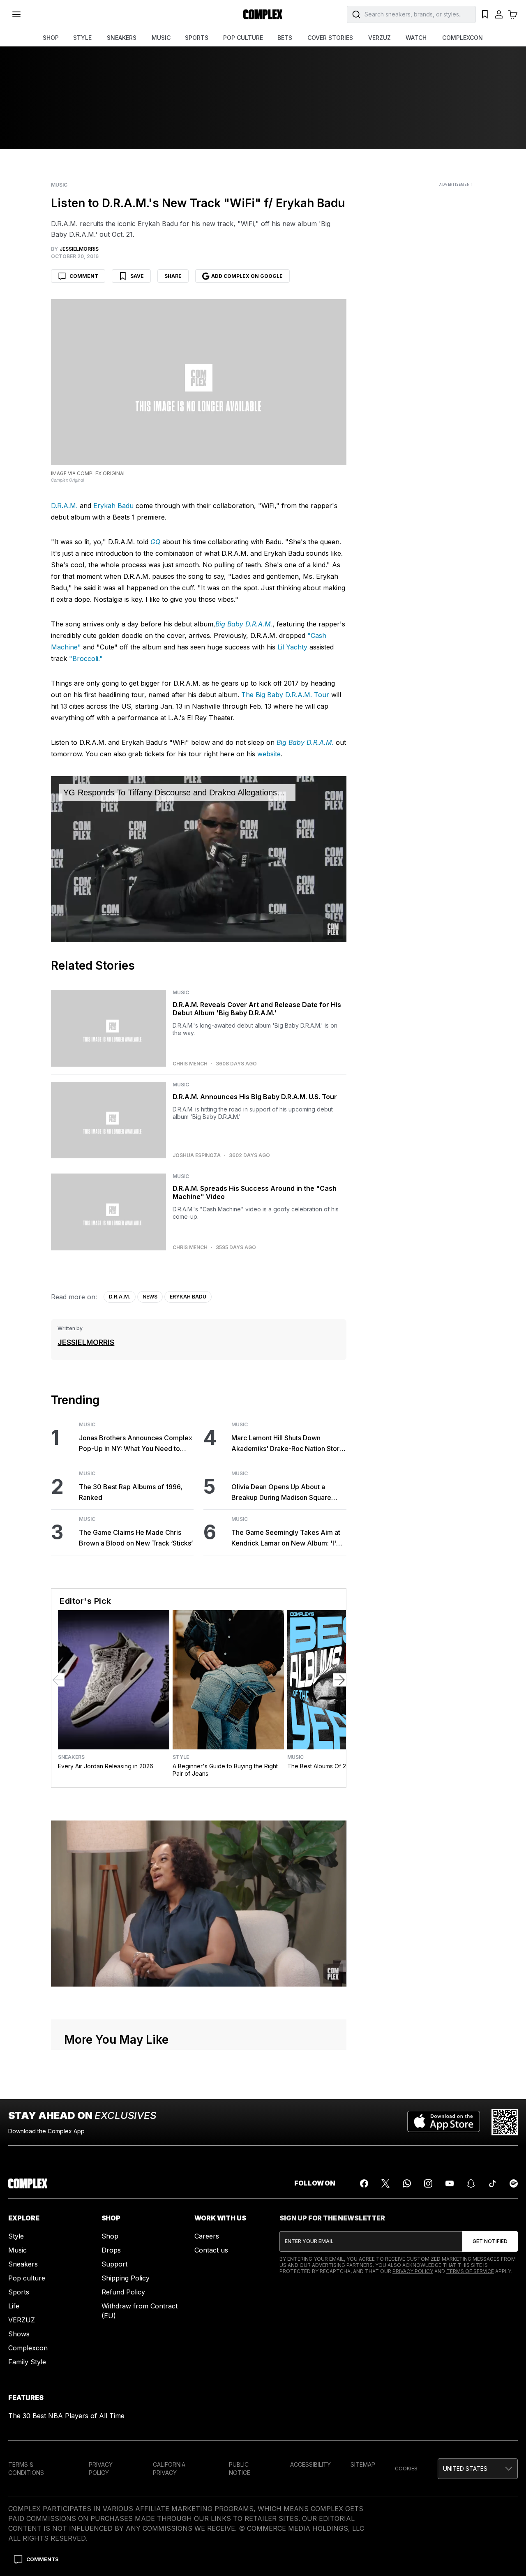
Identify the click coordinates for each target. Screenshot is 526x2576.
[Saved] (485, 14)
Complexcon (28, 2348)
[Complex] (263, 14)
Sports (19, 2292)
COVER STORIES (330, 38)
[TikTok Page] (492, 2183)
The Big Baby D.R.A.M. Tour (285, 695)
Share (173, 276)
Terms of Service (470, 2271)
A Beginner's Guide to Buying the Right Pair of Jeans (225, 1770)
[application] (198, 859)
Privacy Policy (413, 2271)
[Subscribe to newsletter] (490, 2241)
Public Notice (240, 2469)
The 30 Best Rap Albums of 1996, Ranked (131, 1492)
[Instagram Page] (428, 2183)
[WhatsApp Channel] (407, 2183)
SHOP (51, 38)
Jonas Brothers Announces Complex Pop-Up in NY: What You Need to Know (136, 1444)
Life (14, 2306)
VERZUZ (380, 38)
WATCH (416, 38)
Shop (110, 2236)
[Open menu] (16, 14)
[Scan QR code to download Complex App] (505, 2122)
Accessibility (310, 2464)
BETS (285, 38)
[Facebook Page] (364, 2183)
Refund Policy (123, 2292)
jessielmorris (86, 1342)
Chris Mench (190, 1064)
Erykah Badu (113, 506)
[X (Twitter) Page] (385, 2183)
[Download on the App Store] (444, 2122)
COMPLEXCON (463, 38)
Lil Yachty (292, 647)
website (269, 754)
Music (59, 185)
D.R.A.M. (64, 506)
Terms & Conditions (26, 2469)
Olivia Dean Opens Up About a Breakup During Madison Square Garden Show (281, 1493)
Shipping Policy (126, 2278)
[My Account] (499, 14)
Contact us (211, 2250)
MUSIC (161, 38)
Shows (19, 2334)
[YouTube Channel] (450, 2183)
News (150, 1297)
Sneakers (71, 1757)
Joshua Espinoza (197, 1155)
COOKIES (406, 2469)
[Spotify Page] (514, 2183)
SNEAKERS (122, 38)
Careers (207, 2236)
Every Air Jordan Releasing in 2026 (106, 1766)
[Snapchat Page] (471, 2183)
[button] (478, 2469)
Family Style (27, 2362)
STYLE (82, 38)
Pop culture (27, 2278)
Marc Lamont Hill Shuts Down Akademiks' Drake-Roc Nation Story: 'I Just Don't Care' (288, 1444)
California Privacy (169, 2469)
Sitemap (363, 2464)
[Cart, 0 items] (513, 14)
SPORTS (197, 38)
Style (181, 1757)
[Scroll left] (58, 1680)
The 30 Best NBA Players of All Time (66, 2416)
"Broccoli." (86, 658)
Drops (111, 2250)
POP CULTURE (243, 38)
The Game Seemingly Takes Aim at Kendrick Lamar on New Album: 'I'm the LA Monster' (287, 1538)
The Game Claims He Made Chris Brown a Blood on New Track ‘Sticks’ (136, 1538)
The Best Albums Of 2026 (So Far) (334, 1766)
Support (114, 2264)
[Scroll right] (339, 1680)
